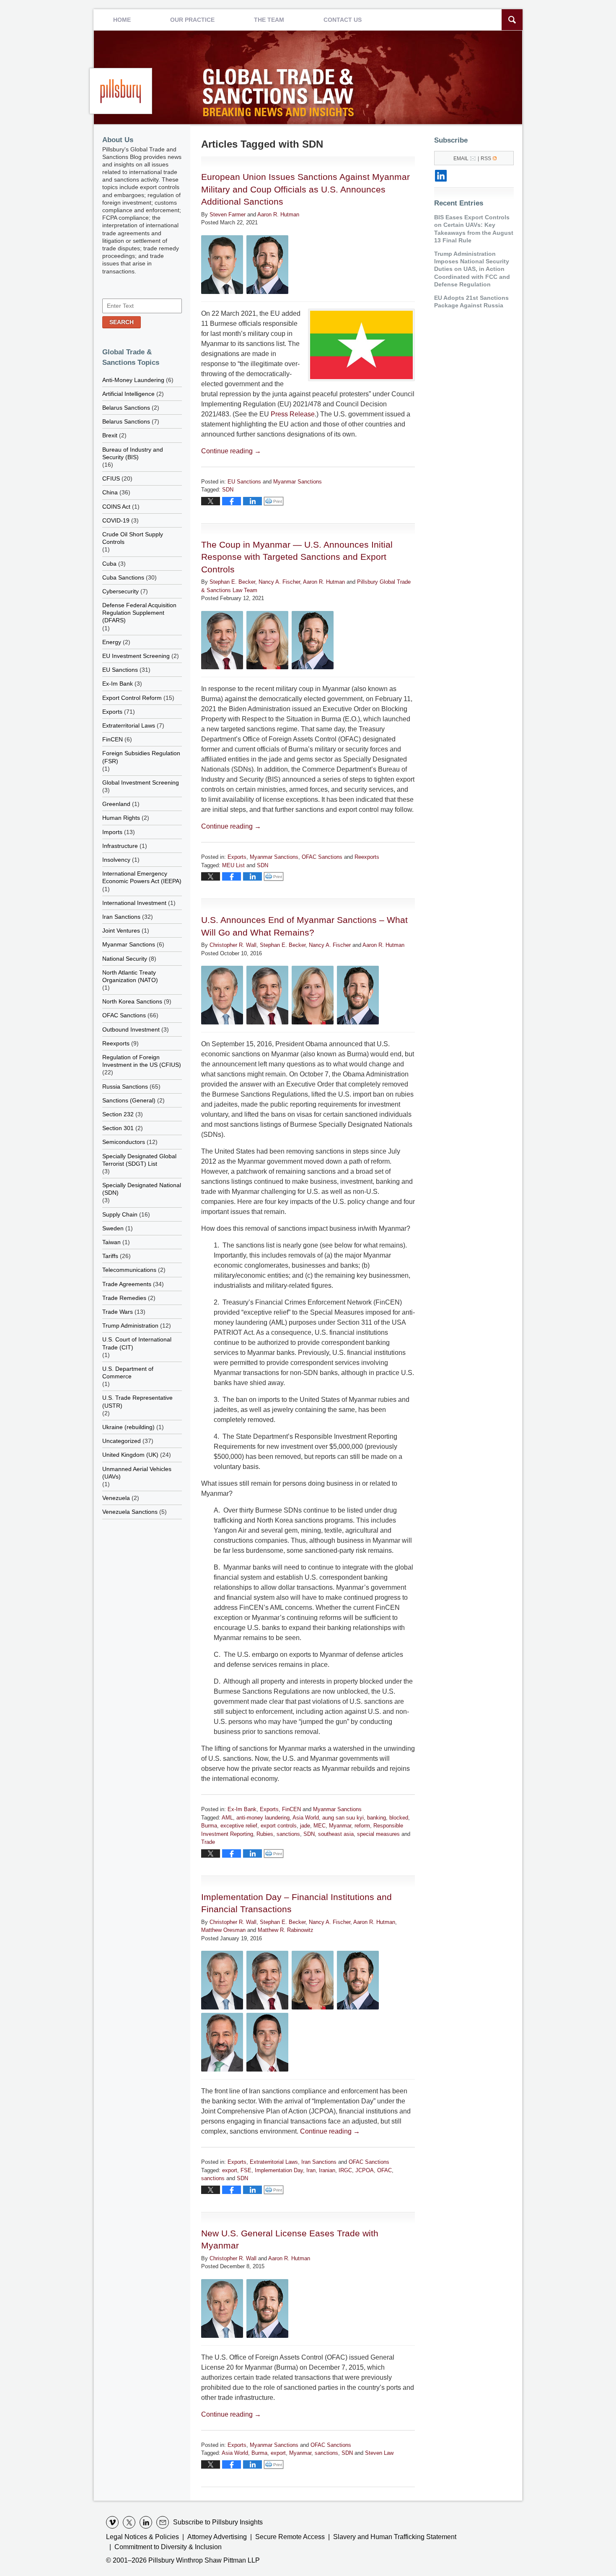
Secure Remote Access (290, 2537)
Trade (208, 1842)
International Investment (134, 903)
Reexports (367, 857)
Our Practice (192, 20)
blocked (399, 1818)
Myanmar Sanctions (298, 482)
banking (377, 1818)
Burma (209, 1826)
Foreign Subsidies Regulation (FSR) (141, 757)
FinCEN (291, 1809)
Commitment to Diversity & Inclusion (168, 2547)
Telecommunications (129, 1270)
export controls (279, 1826)
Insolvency (116, 860)
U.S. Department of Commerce (128, 1372)
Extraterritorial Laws (274, 2162)
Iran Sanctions (319, 2162)
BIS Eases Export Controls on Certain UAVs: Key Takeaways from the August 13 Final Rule (474, 229)
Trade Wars (118, 1312)
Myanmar (340, 1826)
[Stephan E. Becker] (222, 640)
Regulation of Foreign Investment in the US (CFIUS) (142, 1061)
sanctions (288, 1834)
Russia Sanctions (125, 1087)
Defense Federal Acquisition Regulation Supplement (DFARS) (139, 613)
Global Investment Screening (141, 782)
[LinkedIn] (441, 176)
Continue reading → (231, 451)
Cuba (109, 564)
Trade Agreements (127, 1284)
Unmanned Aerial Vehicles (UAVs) (137, 1473)
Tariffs (110, 1256)
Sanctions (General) (129, 1100)
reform (362, 1826)
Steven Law (379, 2453)
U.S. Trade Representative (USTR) (137, 1401)
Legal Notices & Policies (142, 2537)
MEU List (233, 865)
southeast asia (336, 1834)
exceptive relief (239, 1826)
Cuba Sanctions (123, 577)
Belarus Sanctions (126, 408)
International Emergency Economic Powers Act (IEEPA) (142, 877)
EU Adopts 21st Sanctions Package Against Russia (471, 302)
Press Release (293, 414)
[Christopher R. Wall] (222, 995)
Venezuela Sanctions (130, 1512)
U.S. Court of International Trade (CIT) (137, 1343)
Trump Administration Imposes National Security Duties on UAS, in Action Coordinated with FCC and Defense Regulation (472, 269)
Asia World (306, 1818)
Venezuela (116, 1498)
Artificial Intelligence (128, 394)
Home (122, 20)
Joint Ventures (121, 931)
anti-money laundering (263, 1818)
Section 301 (118, 1128)
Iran (311, 2170)
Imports (112, 832)
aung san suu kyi (343, 1818)
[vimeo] (112, 2522)
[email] (163, 2522)
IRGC (345, 2170)
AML (227, 1818)
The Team (269, 20)
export (230, 2170)
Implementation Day (279, 2170)
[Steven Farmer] (222, 265)
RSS (486, 159)
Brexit (110, 435)
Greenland (116, 804)
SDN (228, 490)
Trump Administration (130, 1326)
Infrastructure (120, 846)
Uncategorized (122, 1441)
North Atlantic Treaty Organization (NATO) (130, 976)
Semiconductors (124, 1142)
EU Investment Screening (136, 656)
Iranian (327, 2170)
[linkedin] (146, 2522)
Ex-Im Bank (242, 1809)
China (110, 492)
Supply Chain (120, 1214)
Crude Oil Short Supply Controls (133, 538)
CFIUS (111, 478)
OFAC (384, 2170)
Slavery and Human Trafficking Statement (395, 2537)
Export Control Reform (132, 698)
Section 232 (118, 1114)
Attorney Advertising (217, 2537)
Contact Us (343, 20)
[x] (129, 2522)
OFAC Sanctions (322, 857)
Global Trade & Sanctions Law (280, 95)
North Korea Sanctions (132, 1001)
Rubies (265, 1834)
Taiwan (111, 1242)
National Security (125, 959)
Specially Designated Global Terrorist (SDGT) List (139, 1160)
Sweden (113, 1228)
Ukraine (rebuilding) (128, 1427)
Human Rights (121, 818)
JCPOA (365, 2170)
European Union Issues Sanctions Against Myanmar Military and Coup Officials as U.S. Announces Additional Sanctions (305, 189)
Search (122, 322)
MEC (320, 1826)
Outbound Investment (131, 1029)
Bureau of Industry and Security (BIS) (133, 453)
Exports (237, 857)
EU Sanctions (244, 482)
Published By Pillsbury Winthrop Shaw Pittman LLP (121, 91)
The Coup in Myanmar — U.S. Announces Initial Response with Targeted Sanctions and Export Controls (297, 557)
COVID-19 (116, 520)
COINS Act (116, 507)
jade (305, 1826)
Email (461, 159)
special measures (378, 1834)
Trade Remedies (124, 1298)
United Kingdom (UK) (130, 1455)
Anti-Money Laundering (133, 380)
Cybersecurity (120, 591)
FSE (246, 2170)
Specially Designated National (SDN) (142, 1189)
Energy (112, 642)
